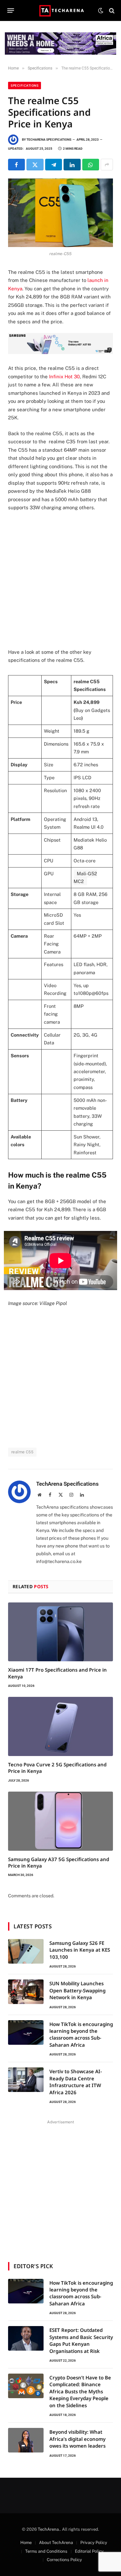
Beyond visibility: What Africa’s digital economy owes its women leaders (77, 2439)
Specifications (25, 86)
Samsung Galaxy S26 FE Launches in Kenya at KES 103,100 (80, 1950)
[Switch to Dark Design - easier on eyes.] (101, 11)
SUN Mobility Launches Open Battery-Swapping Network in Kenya (77, 1990)
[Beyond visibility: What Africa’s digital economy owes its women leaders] (26, 2440)
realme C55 (22, 1452)
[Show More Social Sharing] (107, 165)
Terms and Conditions (46, 2551)
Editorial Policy (89, 2551)
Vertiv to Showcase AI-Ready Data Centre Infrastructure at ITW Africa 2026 (76, 2082)
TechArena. (49, 2529)
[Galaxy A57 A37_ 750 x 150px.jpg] (60, 352)
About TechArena (56, 2543)
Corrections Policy (64, 2560)
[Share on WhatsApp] (91, 165)
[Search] (111, 11)
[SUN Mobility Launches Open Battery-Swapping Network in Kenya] (26, 1992)
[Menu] (11, 11)
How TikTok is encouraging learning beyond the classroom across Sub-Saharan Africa (81, 2034)
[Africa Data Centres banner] (60, 43)
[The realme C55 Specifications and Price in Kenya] (60, 213)
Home (26, 2543)
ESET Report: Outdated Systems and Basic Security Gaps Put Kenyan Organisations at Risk (81, 2340)
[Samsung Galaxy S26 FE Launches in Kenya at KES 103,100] (26, 1951)
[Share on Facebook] (16, 165)
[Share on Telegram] (54, 165)
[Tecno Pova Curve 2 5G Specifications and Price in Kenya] (60, 1726)
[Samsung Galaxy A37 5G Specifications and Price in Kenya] (60, 1821)
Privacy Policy (94, 2543)
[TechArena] (60, 11)
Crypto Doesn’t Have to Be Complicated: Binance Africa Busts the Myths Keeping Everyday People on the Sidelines (80, 2391)
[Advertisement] (60, 580)
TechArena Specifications (49, 140)
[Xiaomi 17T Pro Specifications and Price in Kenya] (60, 1632)
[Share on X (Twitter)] (35, 165)
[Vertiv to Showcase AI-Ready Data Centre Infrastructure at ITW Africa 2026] (26, 2080)
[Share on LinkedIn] (72, 165)
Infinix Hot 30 (64, 377)
